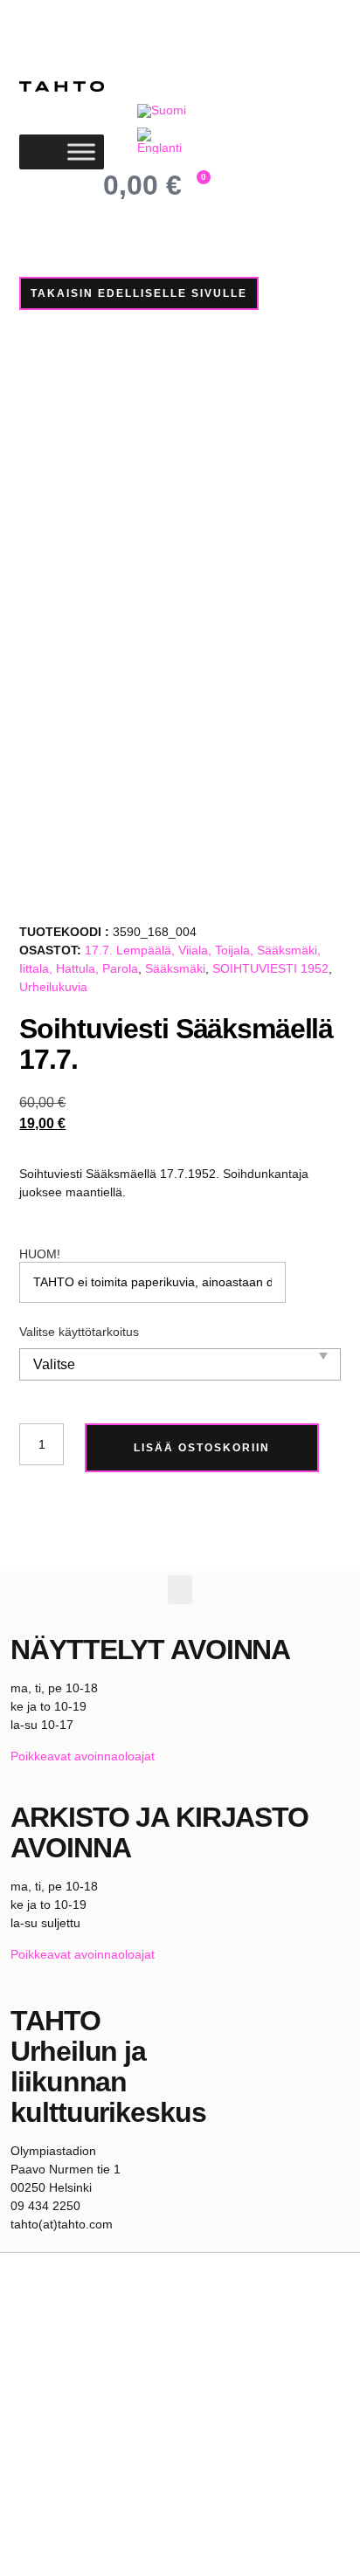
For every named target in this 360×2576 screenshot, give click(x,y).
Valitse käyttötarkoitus (79, 1332)
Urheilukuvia (53, 987)
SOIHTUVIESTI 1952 (270, 968)
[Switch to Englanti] (163, 141)
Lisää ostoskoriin (202, 1448)
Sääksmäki (175, 968)
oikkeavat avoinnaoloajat (87, 1756)
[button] (180, 1590)
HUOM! (40, 1254)
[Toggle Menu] (81, 152)
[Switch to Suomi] (162, 110)
